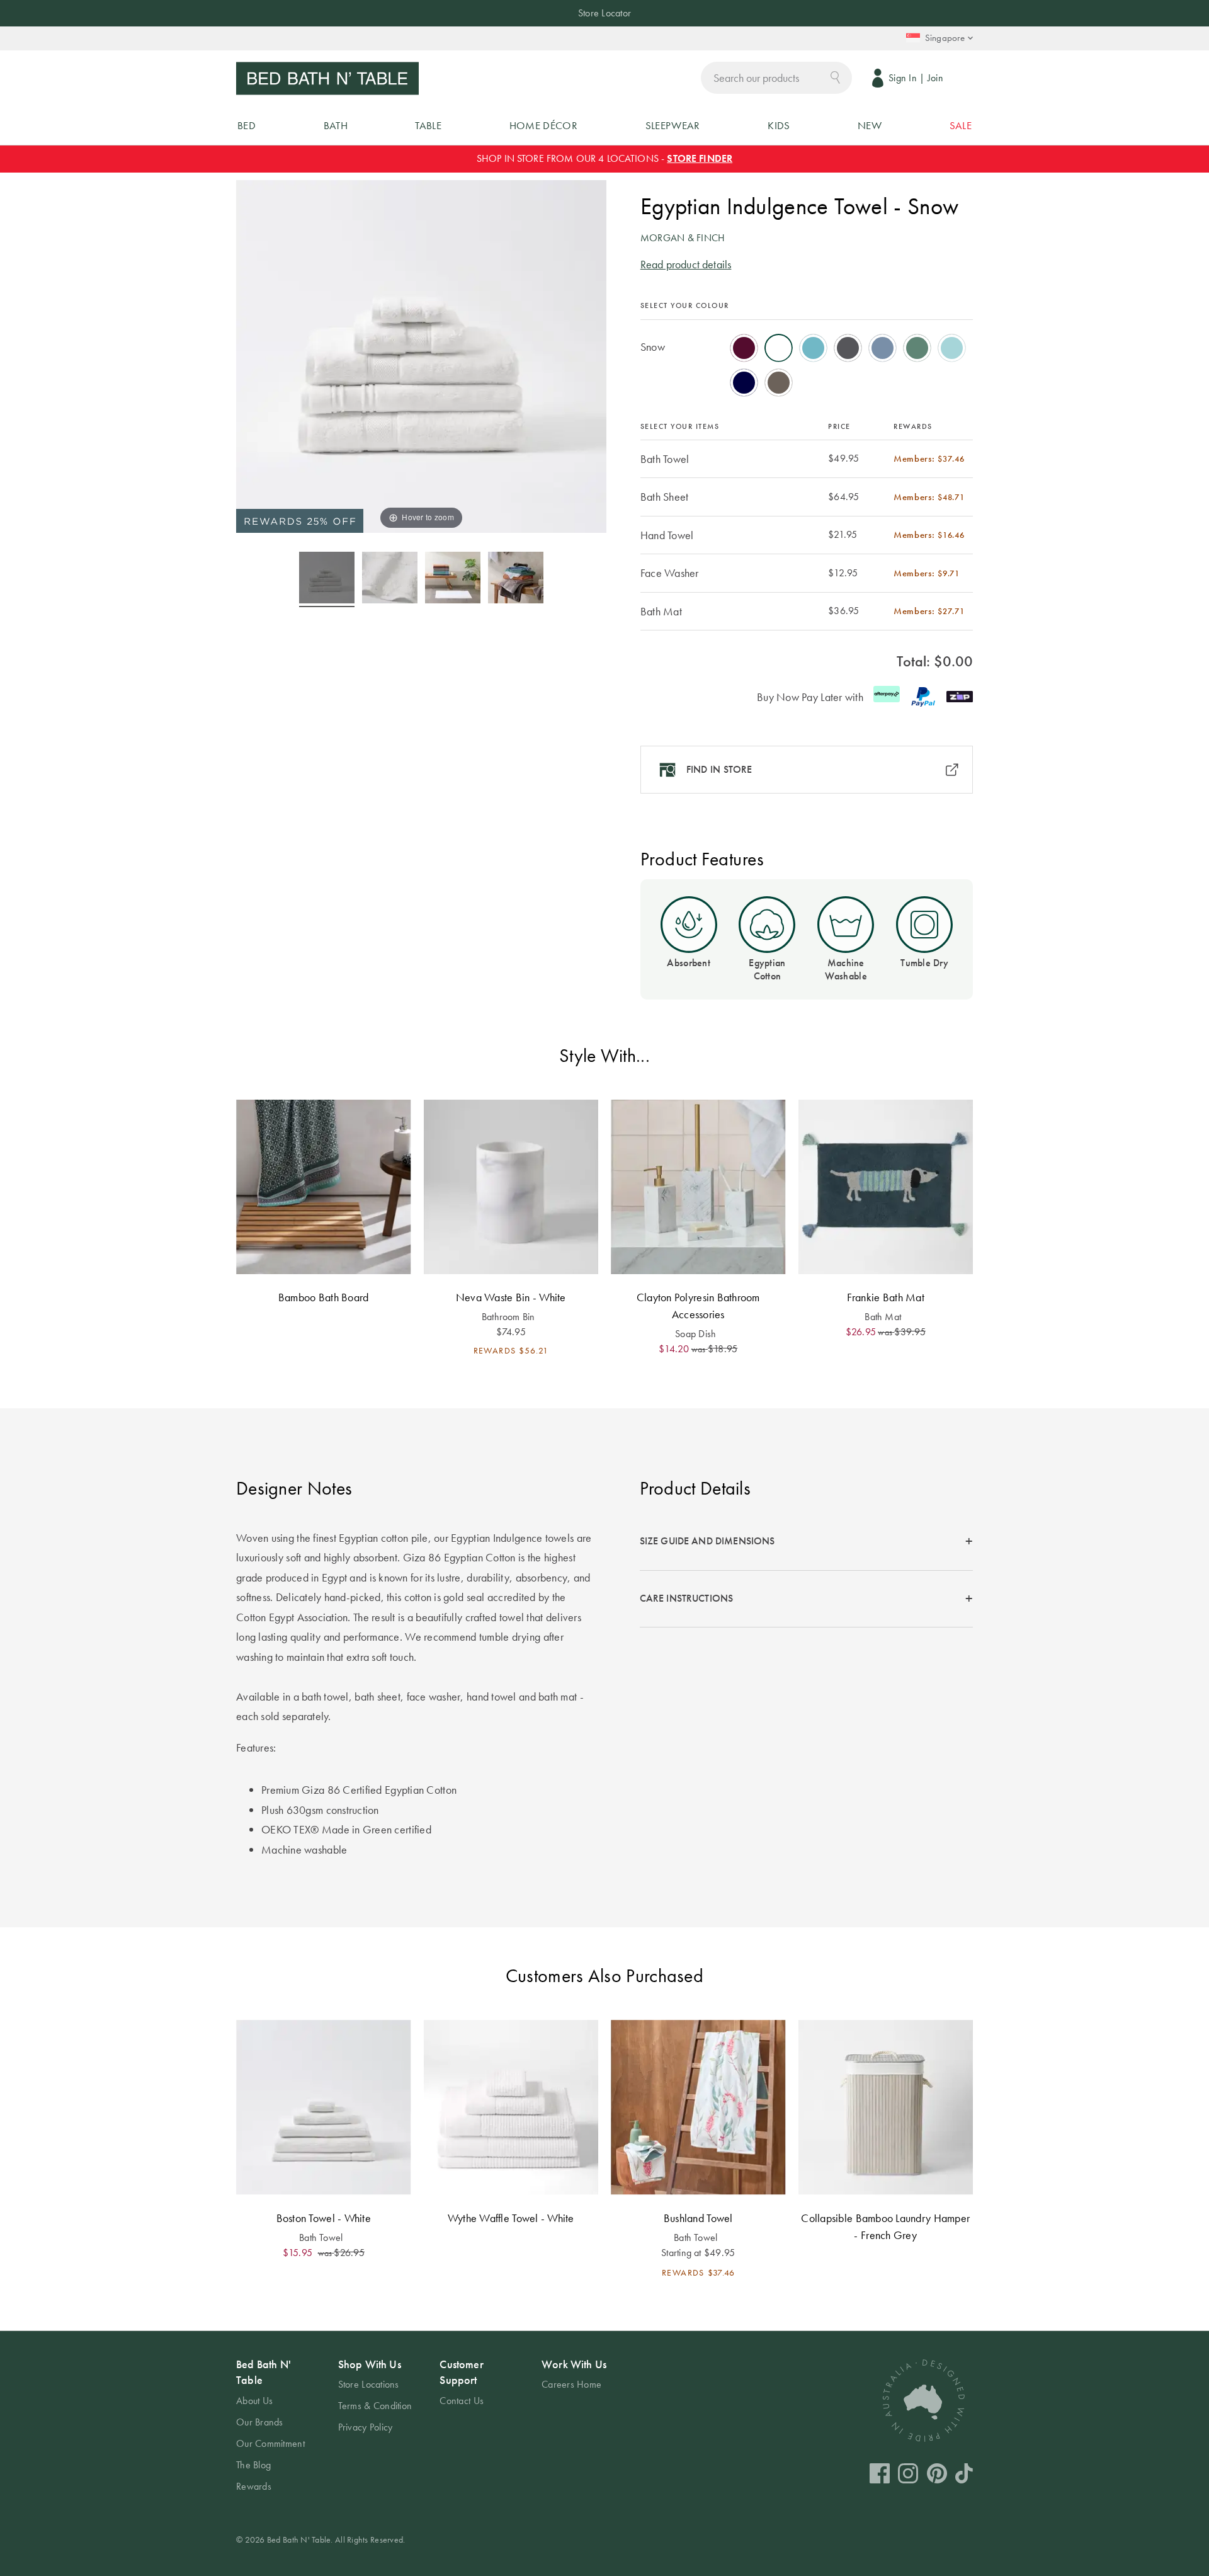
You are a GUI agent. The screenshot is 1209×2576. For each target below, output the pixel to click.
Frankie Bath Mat (886, 1297)
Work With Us (574, 2364)
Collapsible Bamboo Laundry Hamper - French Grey (885, 2226)
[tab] (806, 1542)
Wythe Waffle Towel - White (511, 2218)
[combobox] (776, 78)
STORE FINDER (700, 158)
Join (935, 78)
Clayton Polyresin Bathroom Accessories (698, 1306)
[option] (744, 348)
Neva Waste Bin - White (511, 1297)
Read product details (686, 264)
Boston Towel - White (324, 2218)
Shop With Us (370, 2364)
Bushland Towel (698, 2218)
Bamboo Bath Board (324, 1297)
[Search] (835, 77)
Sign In (903, 78)
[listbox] (807, 361)
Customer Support (461, 2372)
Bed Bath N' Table (264, 2372)
